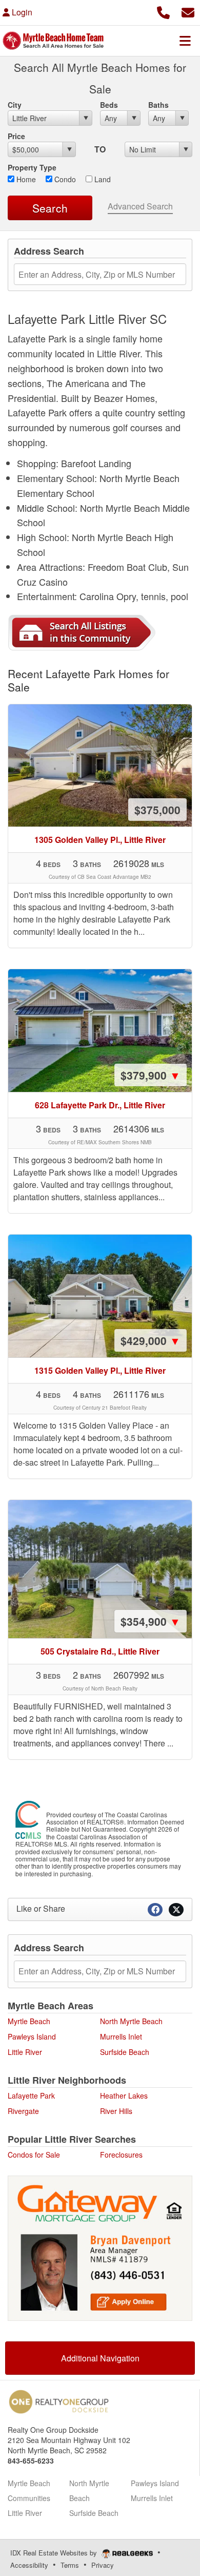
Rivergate (23, 2111)
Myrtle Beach (29, 2021)
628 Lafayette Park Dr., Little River (100, 1105)
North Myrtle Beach (131, 2021)
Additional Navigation (100, 2358)
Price (16, 136)
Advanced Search (140, 206)
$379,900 (151, 1075)
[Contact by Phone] (163, 11)
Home (25, 179)
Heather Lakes (124, 2096)
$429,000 (151, 1340)
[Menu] (185, 41)
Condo (64, 179)
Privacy (103, 2565)
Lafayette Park (31, 2096)
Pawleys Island (32, 2036)
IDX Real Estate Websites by (55, 2553)
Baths (158, 105)
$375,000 (157, 810)
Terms (70, 2565)
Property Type (32, 167)
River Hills (116, 2111)
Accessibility (29, 2565)
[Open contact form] (188, 11)
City (15, 105)
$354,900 (151, 1621)
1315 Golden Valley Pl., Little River (100, 1370)
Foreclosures (121, 2155)
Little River (25, 2052)
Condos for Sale (34, 2155)
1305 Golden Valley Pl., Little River (100, 840)
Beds (109, 105)
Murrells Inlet (121, 2036)
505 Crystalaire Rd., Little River (100, 1651)
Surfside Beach (125, 2052)
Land (102, 179)
